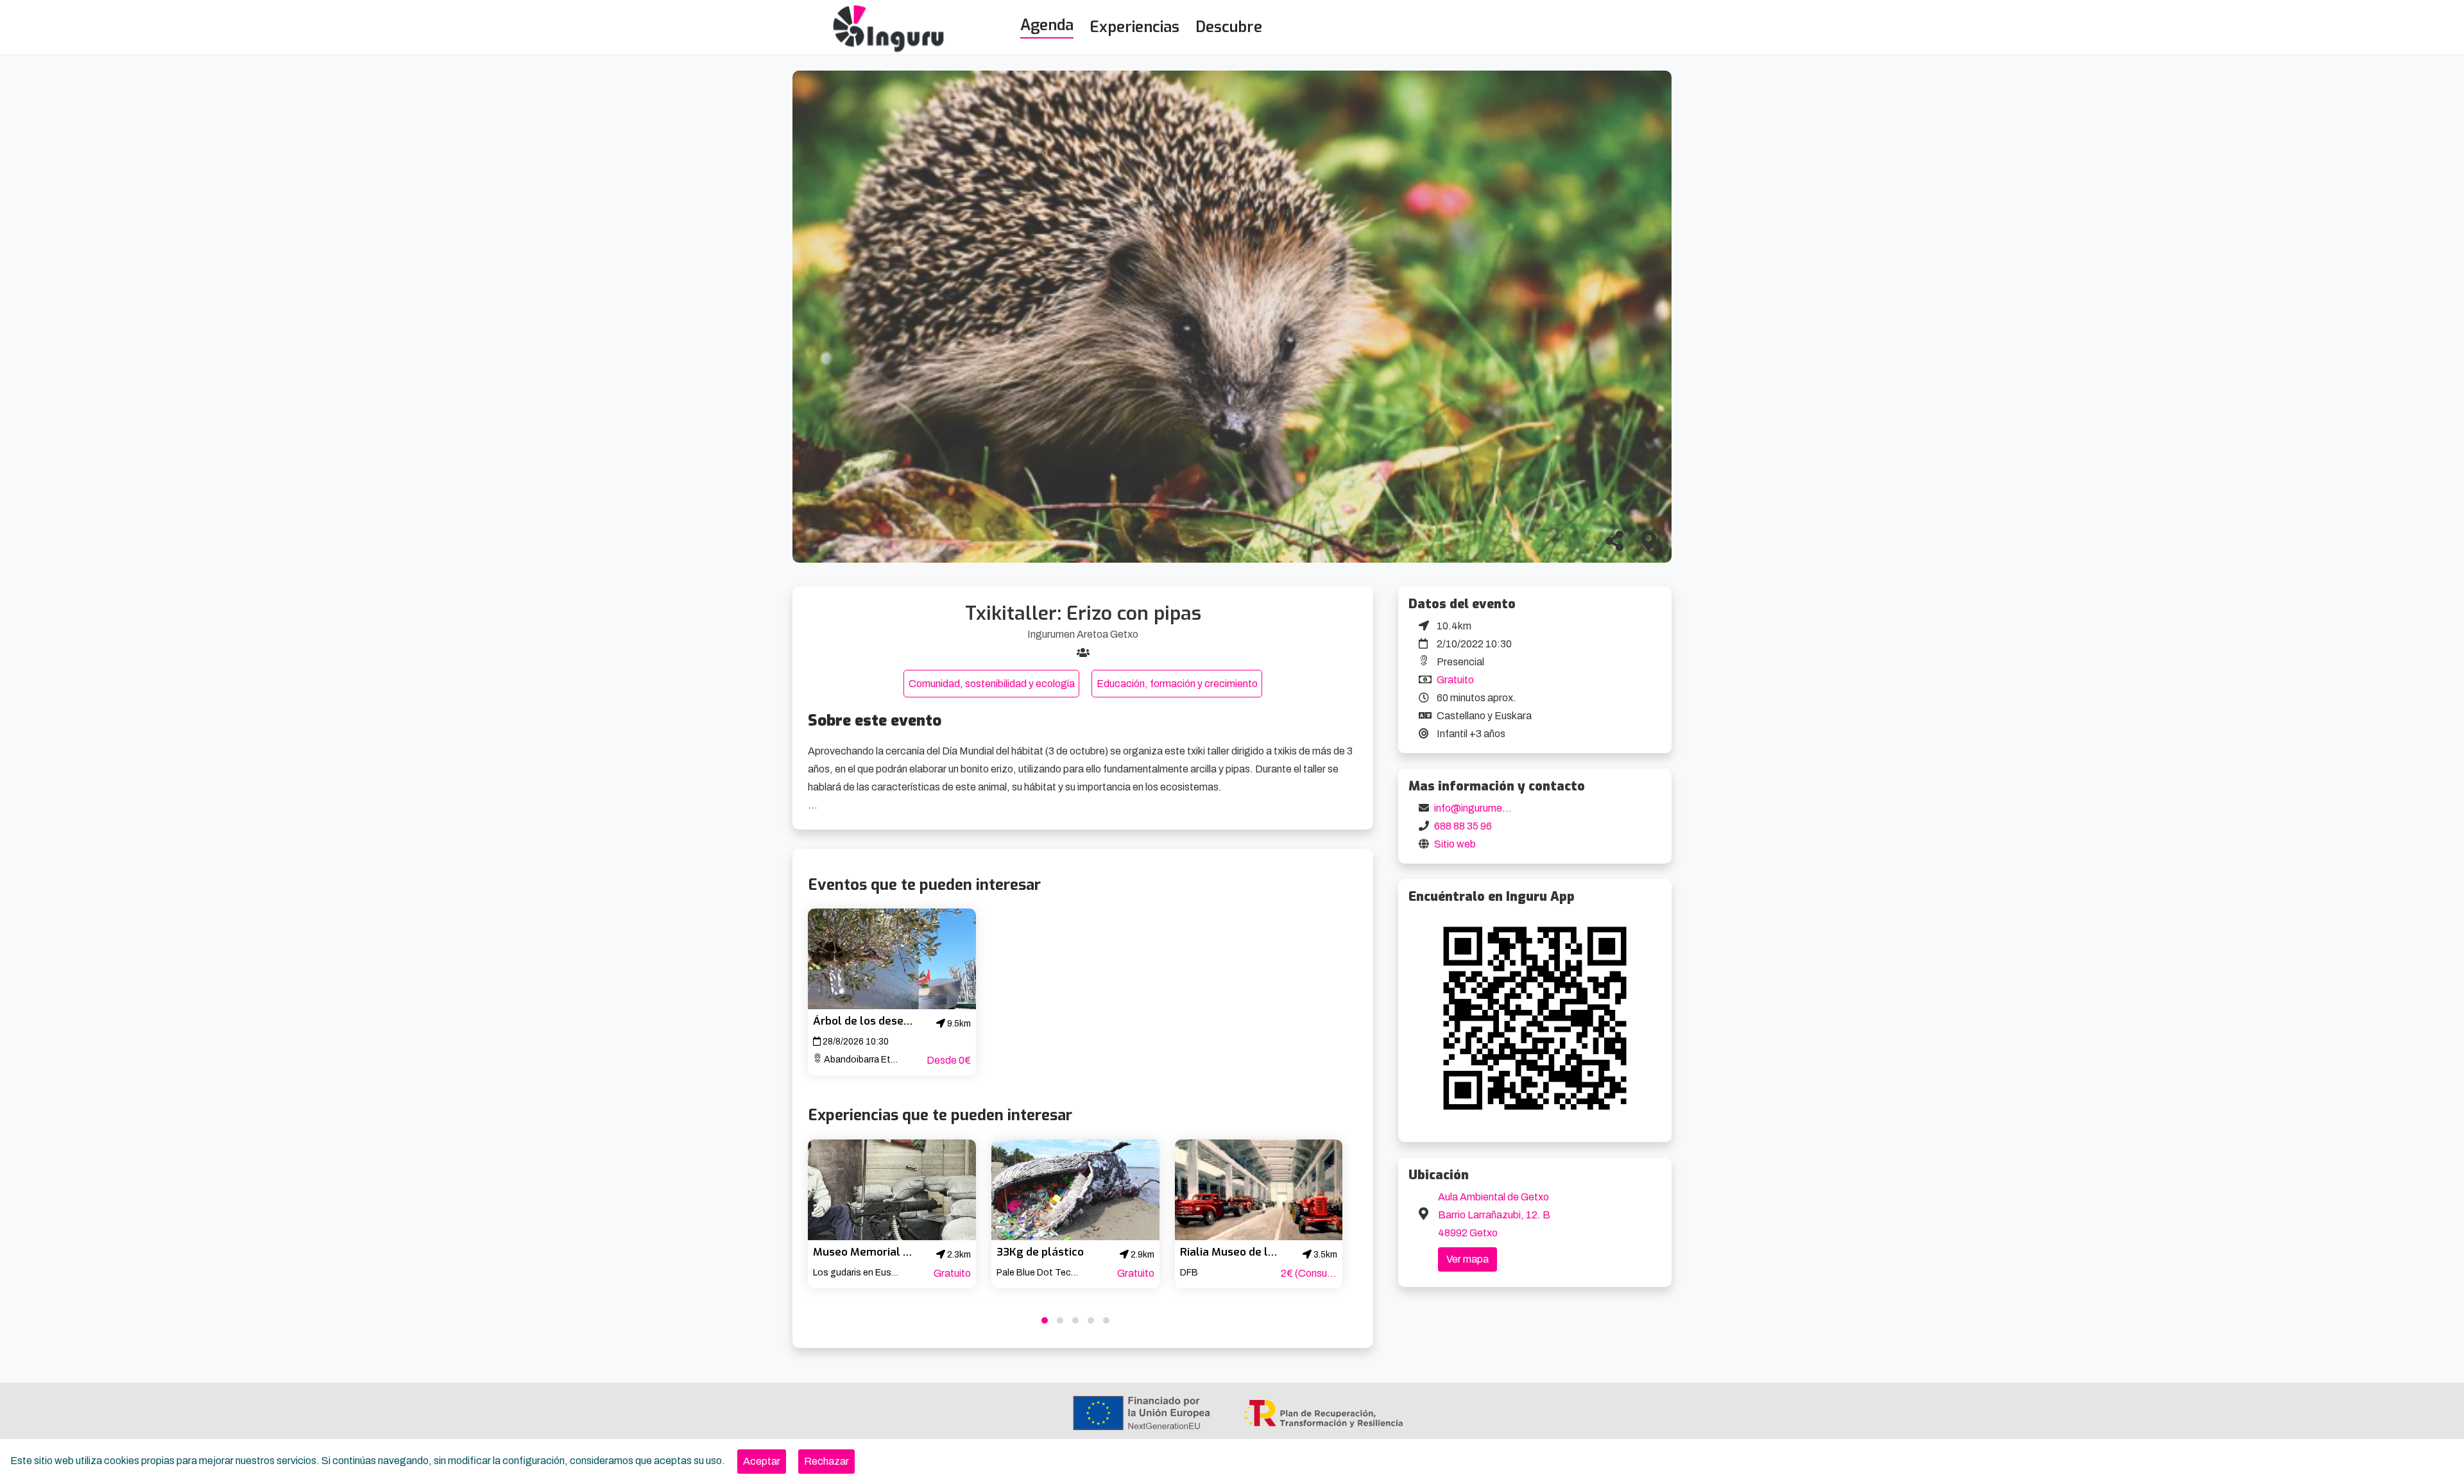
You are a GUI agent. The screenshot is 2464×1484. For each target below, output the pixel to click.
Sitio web (1455, 844)
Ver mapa (1467, 1259)
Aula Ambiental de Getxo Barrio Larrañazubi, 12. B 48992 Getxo (1494, 1215)
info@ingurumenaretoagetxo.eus (1509, 808)
